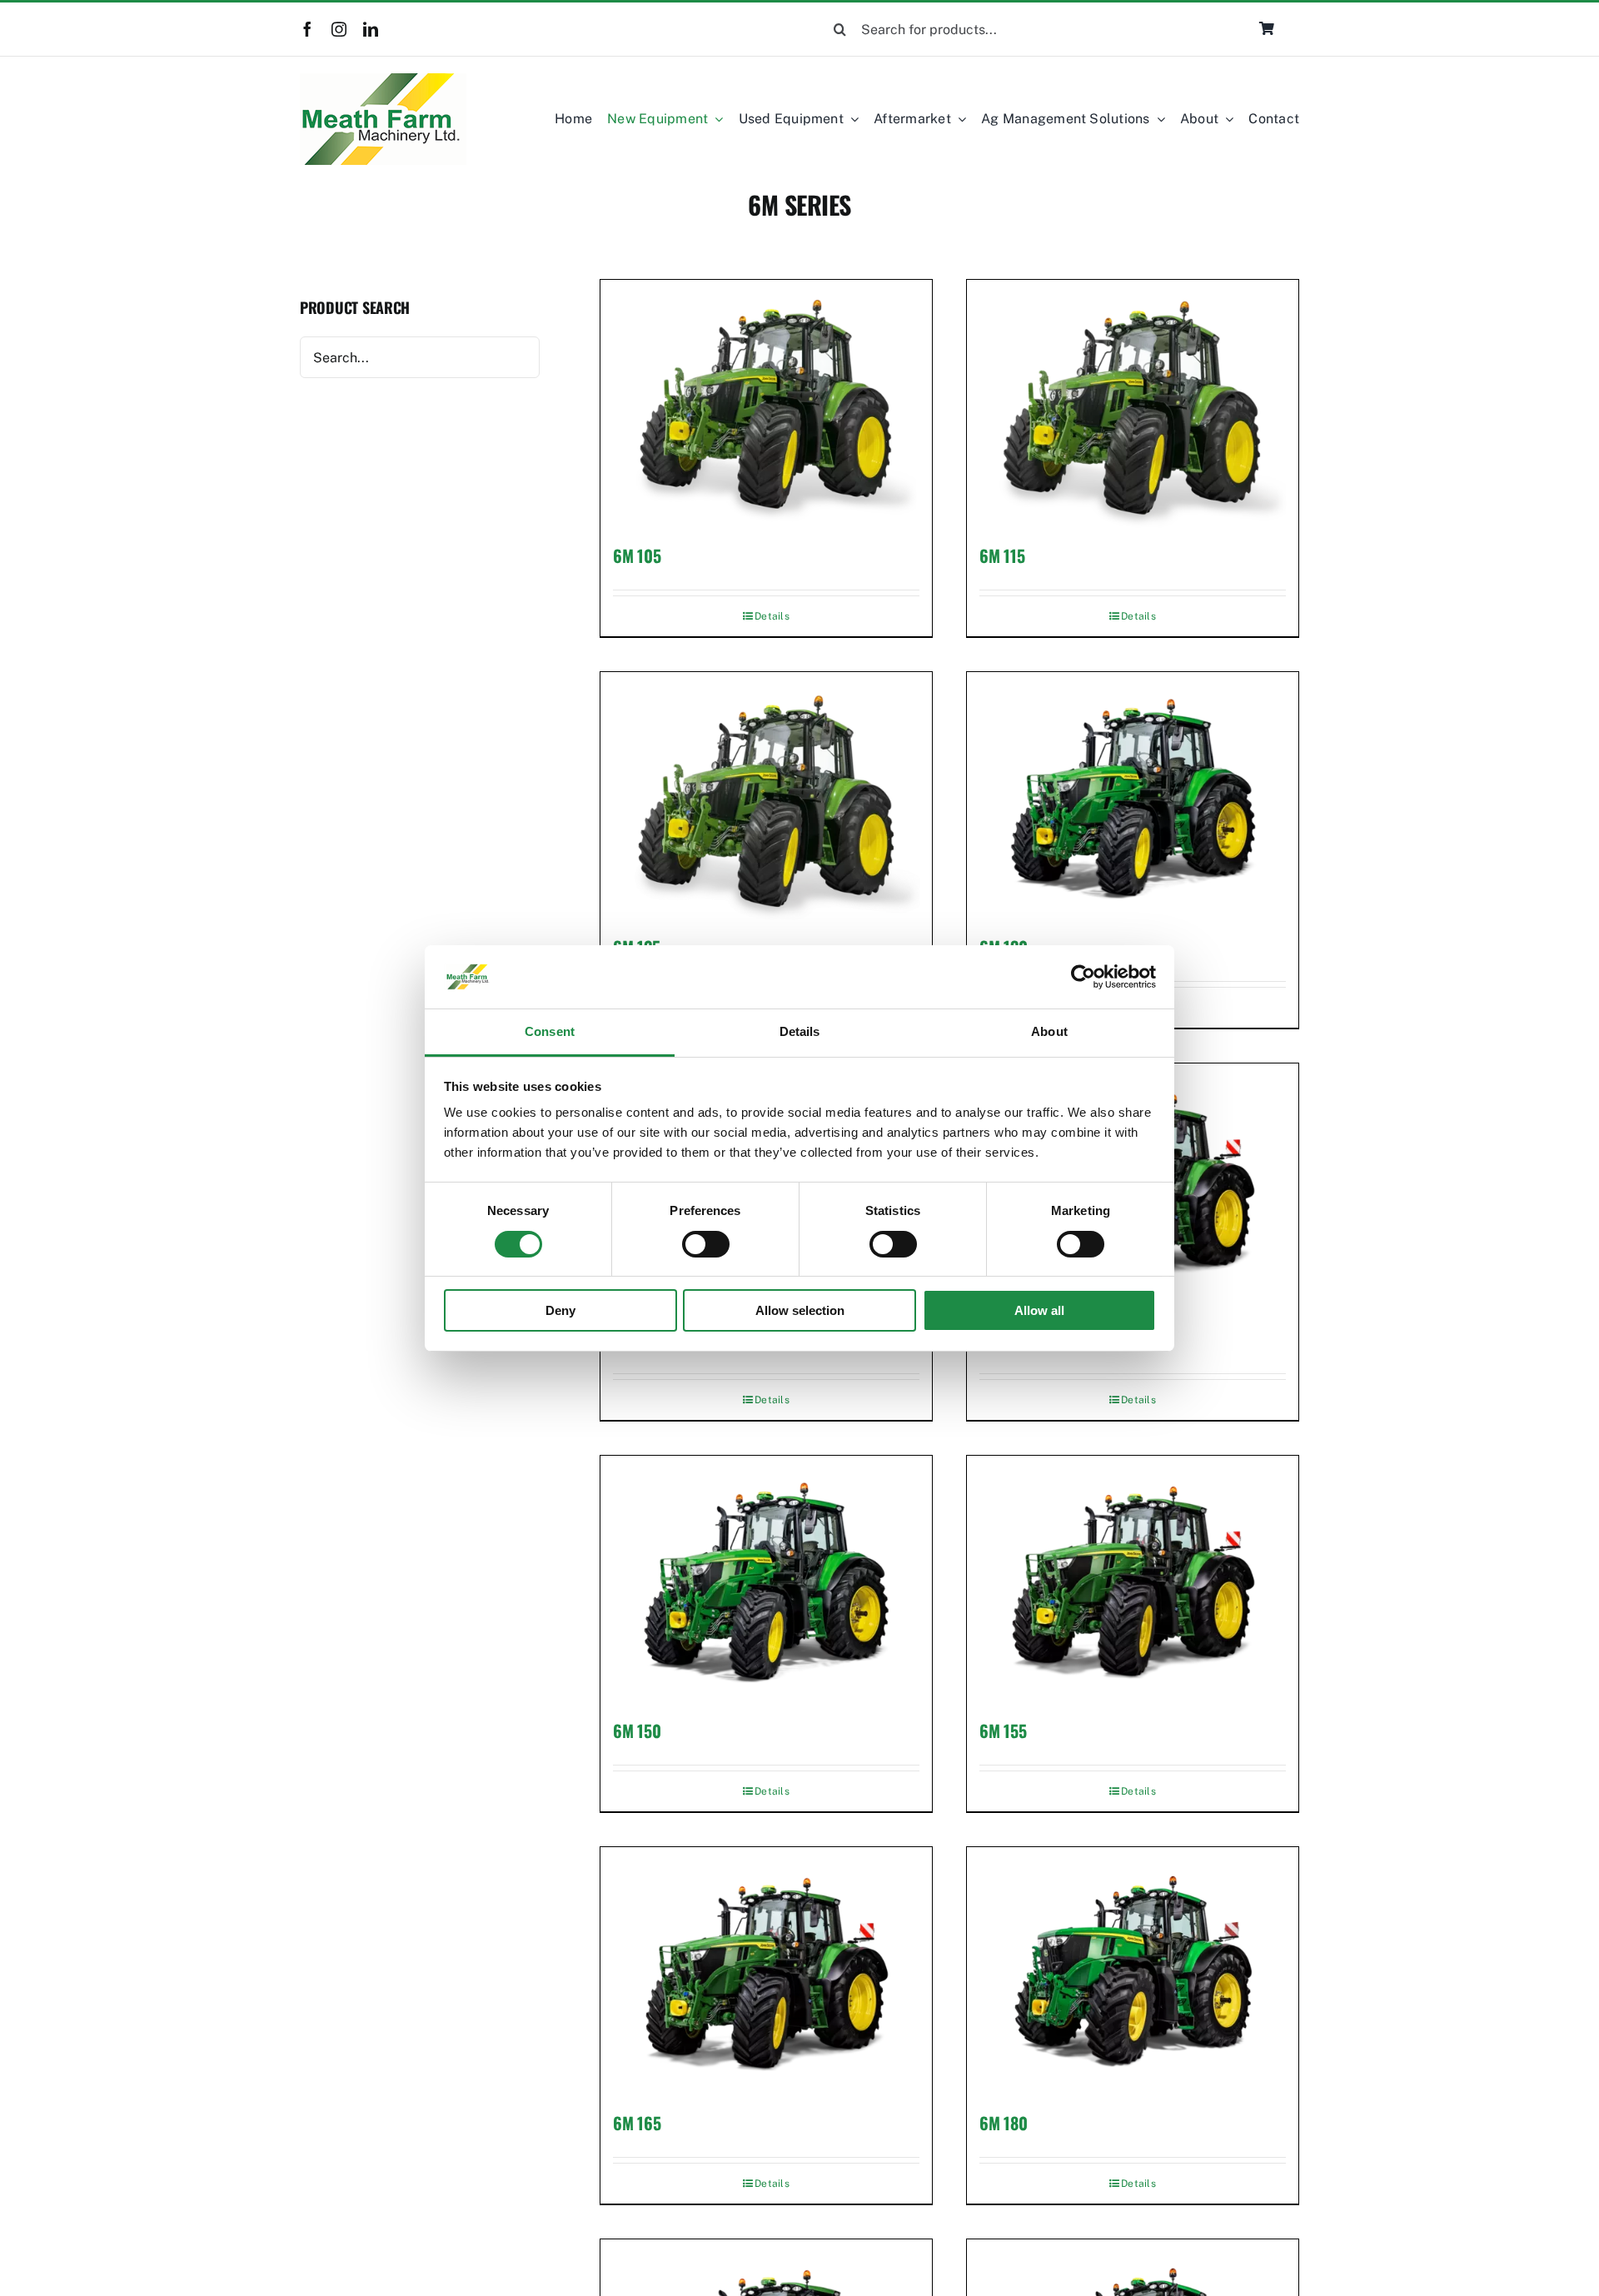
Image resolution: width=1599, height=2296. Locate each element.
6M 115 (1002, 555)
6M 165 (637, 2123)
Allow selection (800, 1310)
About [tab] (1049, 1031)
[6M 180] (1133, 1972)
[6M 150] (766, 1580)
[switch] (706, 1244)
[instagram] (339, 29)
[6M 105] (766, 404)
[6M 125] (766, 797)
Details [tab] (800, 1031)
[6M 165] (766, 1972)
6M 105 (637, 555)
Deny (560, 1310)
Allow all (1039, 1310)
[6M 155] (1133, 1580)
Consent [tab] (550, 1031)
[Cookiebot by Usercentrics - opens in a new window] (1083, 977)
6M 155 (1003, 1731)
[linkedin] (371, 29)
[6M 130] (1133, 797)
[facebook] (307, 29)
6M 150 (637, 1731)
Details (772, 616)
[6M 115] (1133, 404)
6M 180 (1003, 2123)
